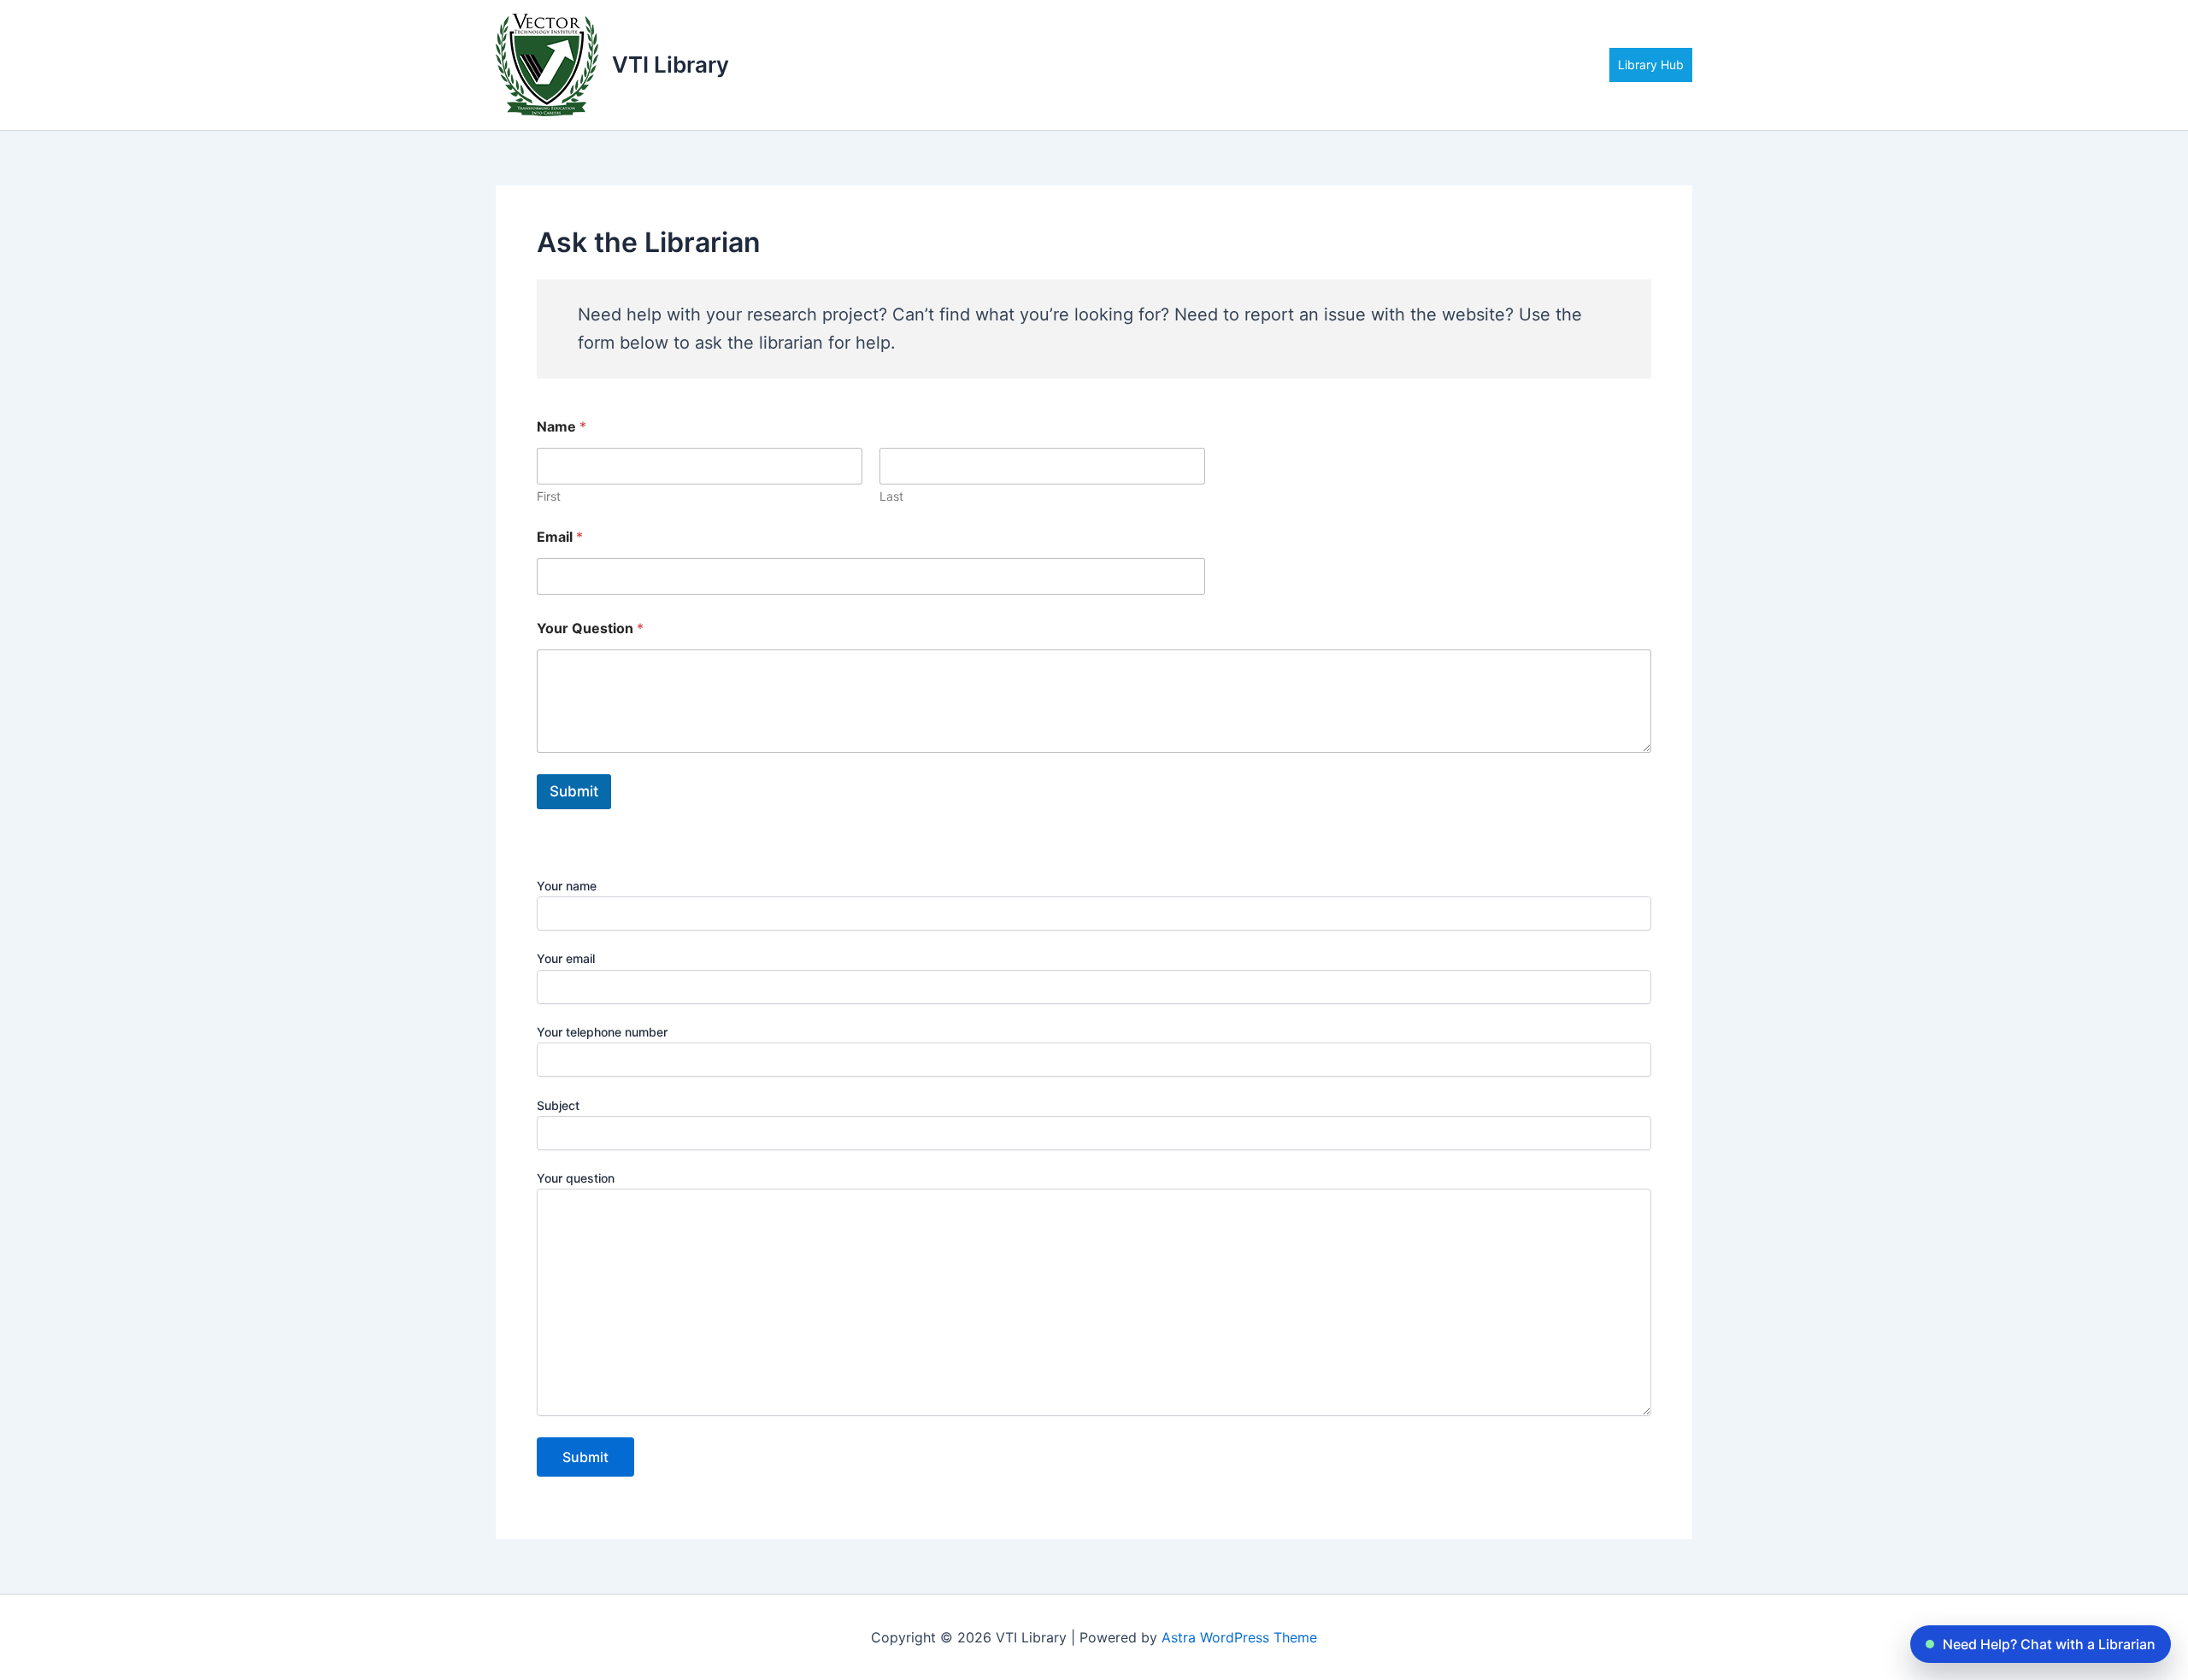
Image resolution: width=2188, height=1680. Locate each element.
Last (891, 496)
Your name (567, 886)
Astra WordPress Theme (1239, 1637)
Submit (574, 791)
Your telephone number (602, 1032)
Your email (566, 958)
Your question (576, 1178)
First (549, 496)
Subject (558, 1105)
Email (560, 537)
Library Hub (1651, 65)
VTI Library (671, 65)
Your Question (590, 629)
